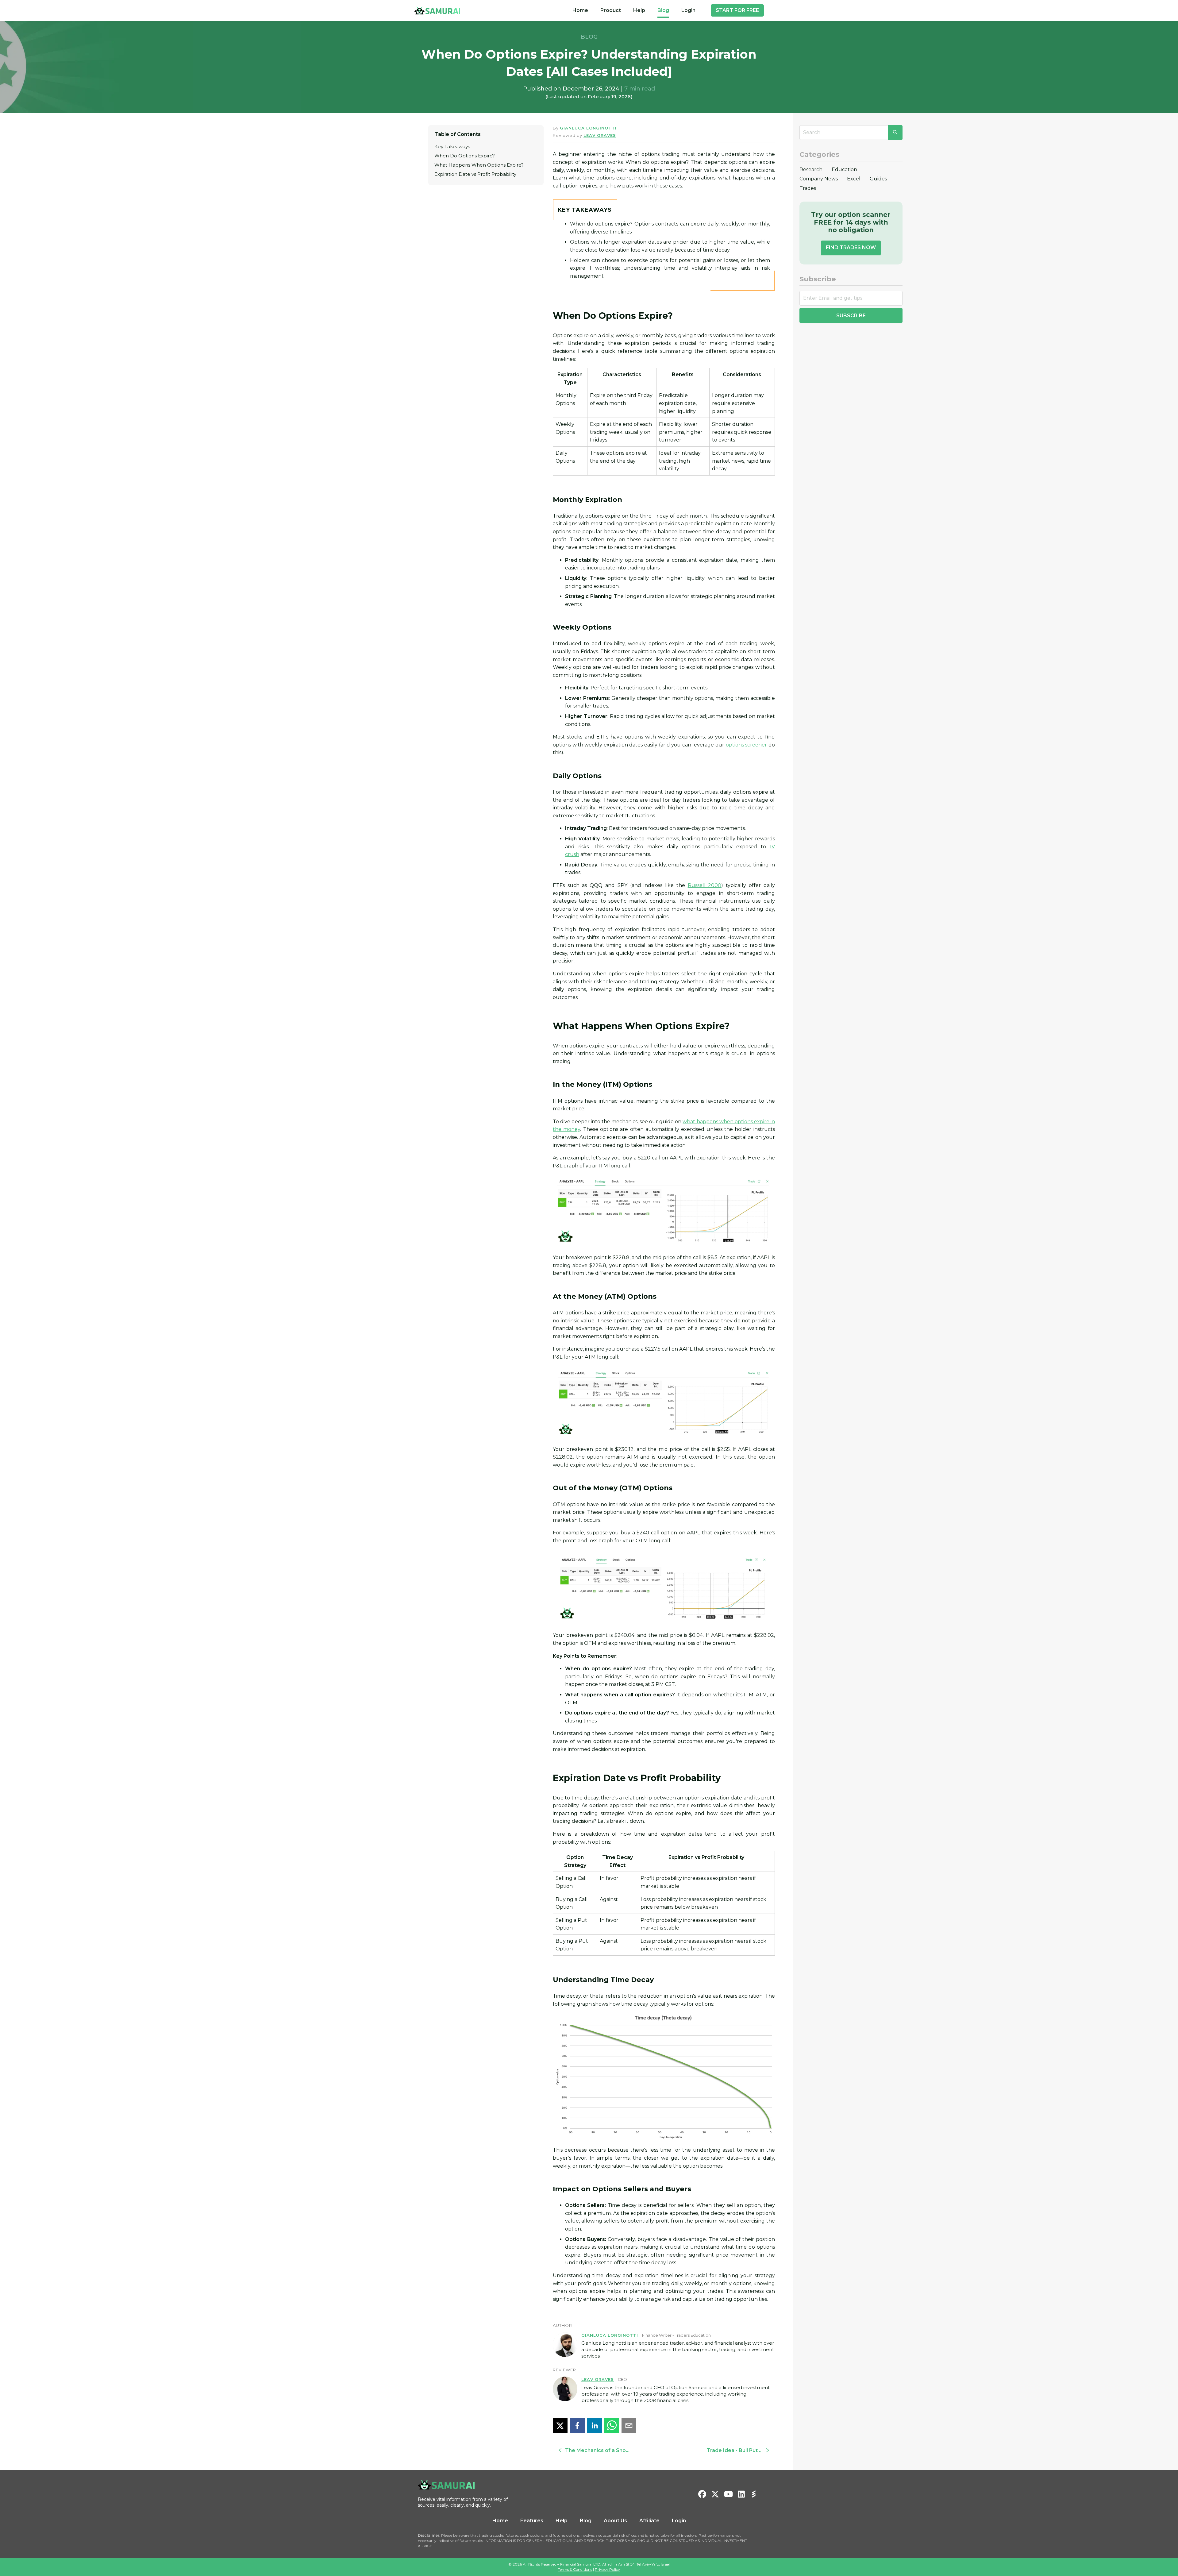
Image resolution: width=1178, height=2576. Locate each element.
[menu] (634, 10)
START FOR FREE (737, 10)
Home (580, 10)
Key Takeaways (452, 147)
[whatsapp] (612, 2426)
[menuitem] (580, 10)
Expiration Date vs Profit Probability (475, 174)
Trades (808, 188)
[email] (629, 2426)
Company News (819, 179)
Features (532, 2521)
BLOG (589, 37)
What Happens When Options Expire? (479, 165)
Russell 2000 (705, 885)
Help (639, 10)
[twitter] (560, 2426)
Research (811, 170)
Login (688, 10)
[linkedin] (595, 2426)
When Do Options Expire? (465, 156)
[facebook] (577, 2426)
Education (844, 170)
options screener (747, 745)
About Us (615, 2521)
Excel (854, 179)
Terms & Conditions (575, 2569)
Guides (878, 179)
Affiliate (649, 2521)
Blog (663, 10)
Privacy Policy (607, 2569)
